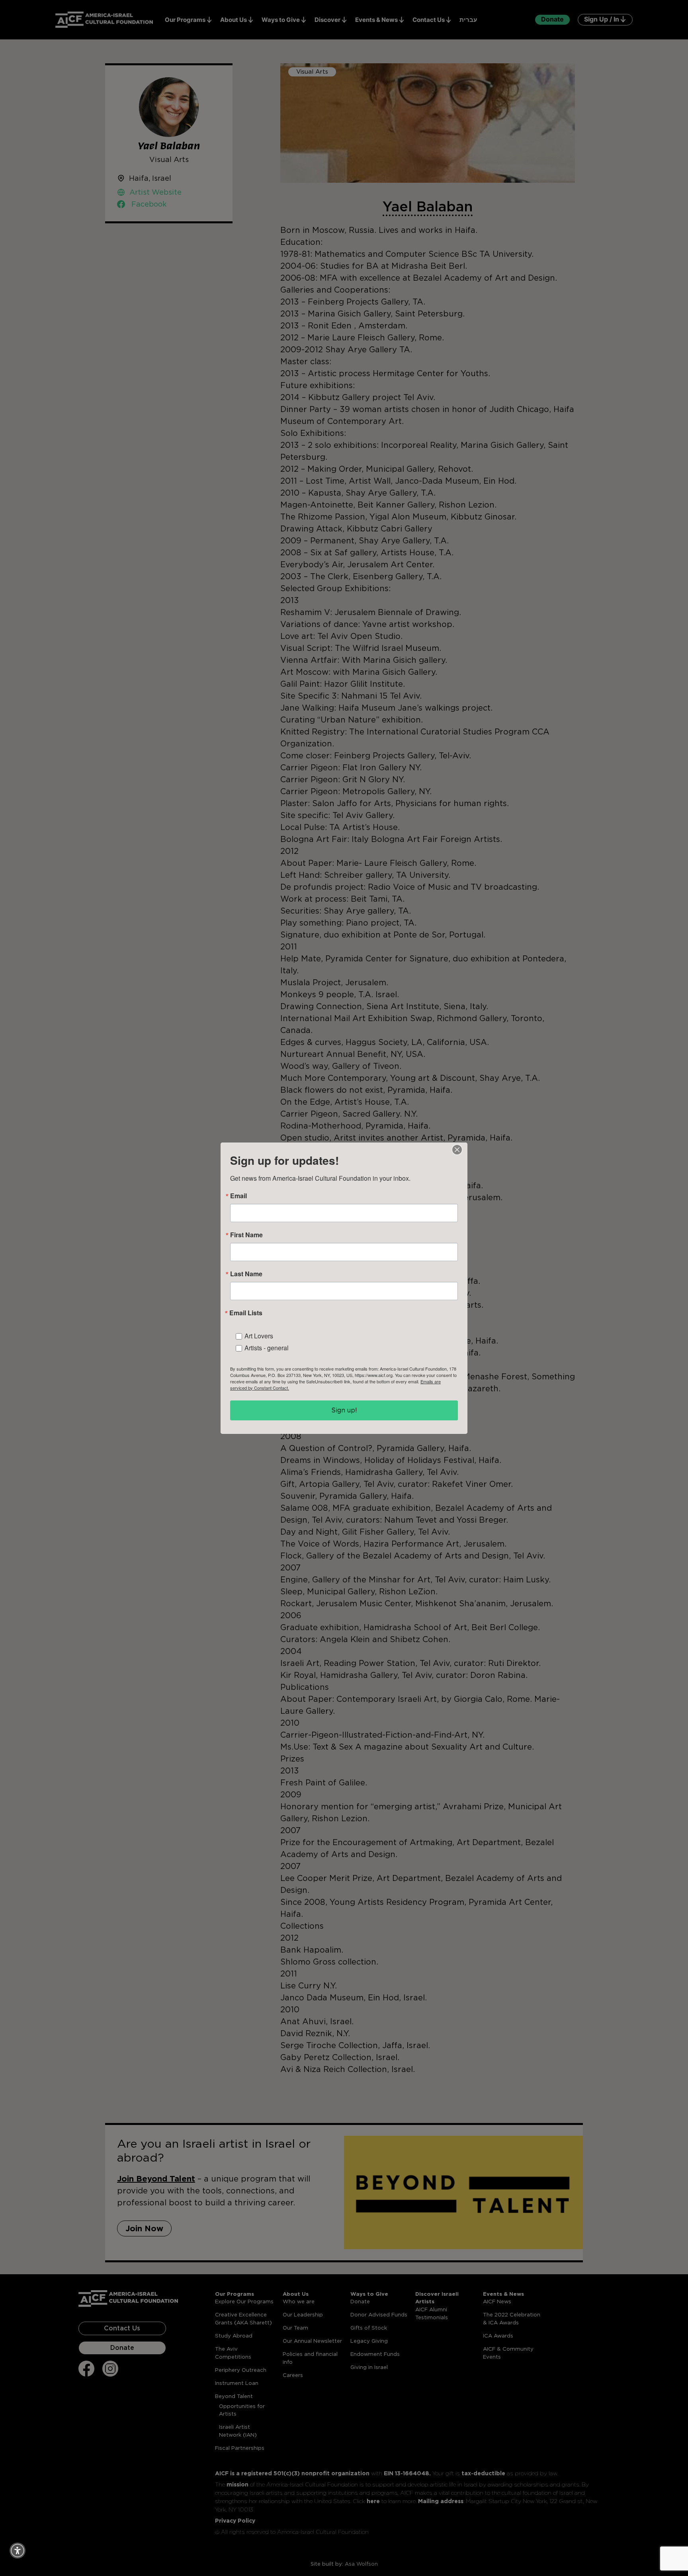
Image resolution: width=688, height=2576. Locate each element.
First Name (246, 1235)
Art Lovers (259, 1336)
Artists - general (267, 1348)
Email (238, 1196)
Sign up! (344, 1410)
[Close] (457, 1150)
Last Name (246, 1274)
